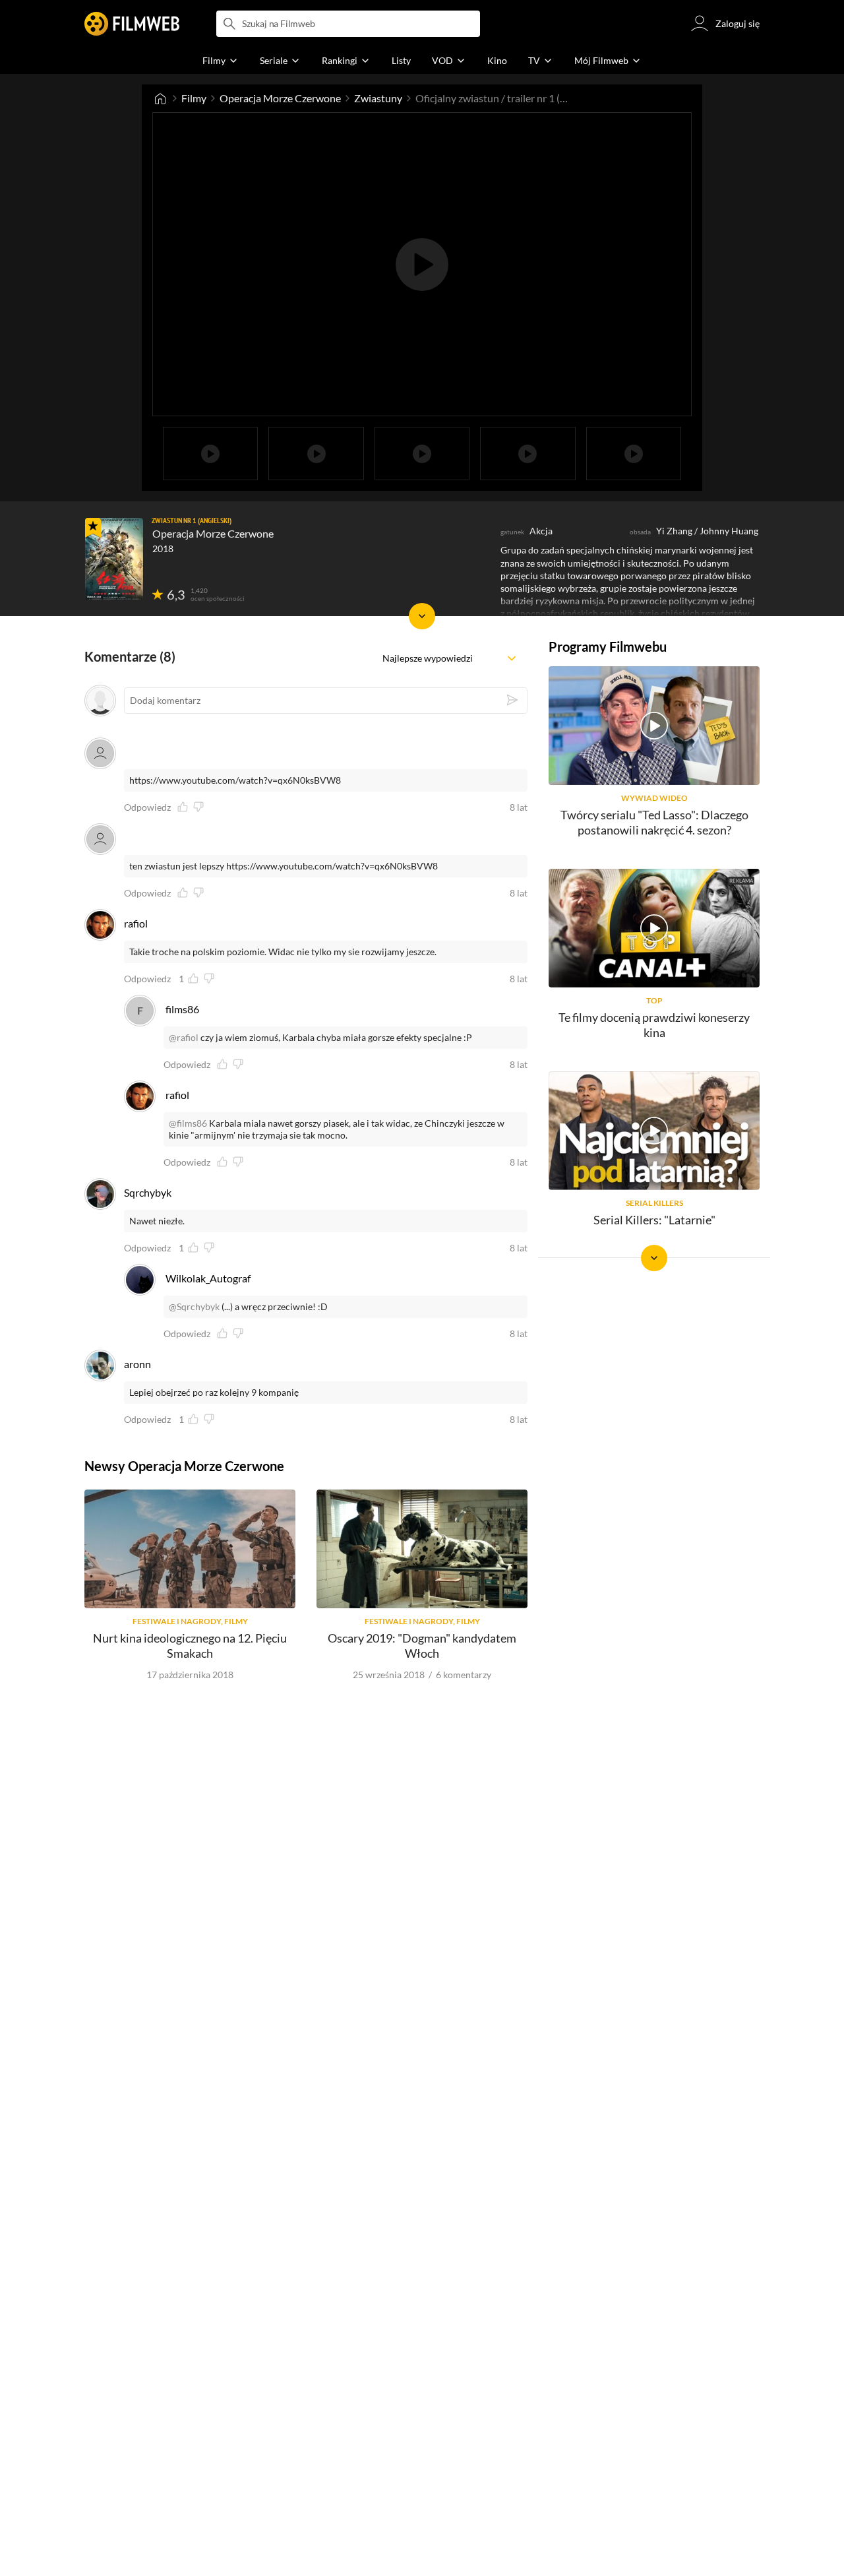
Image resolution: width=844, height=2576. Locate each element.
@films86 (188, 1123)
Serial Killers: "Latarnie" (654, 1220)
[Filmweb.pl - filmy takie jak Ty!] (132, 24)
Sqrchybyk (148, 1192)
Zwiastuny (378, 98)
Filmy (194, 98)
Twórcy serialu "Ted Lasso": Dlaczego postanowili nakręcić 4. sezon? (654, 822)
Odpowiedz (147, 807)
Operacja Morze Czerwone (280, 98)
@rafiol (184, 1037)
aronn (137, 1364)
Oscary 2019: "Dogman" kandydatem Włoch (422, 1646)
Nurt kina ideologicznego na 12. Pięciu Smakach (190, 1646)
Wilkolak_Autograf (208, 1278)
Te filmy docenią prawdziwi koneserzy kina (654, 1025)
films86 (182, 1009)
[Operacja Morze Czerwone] (114, 559)
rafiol (136, 923)
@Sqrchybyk (194, 1306)
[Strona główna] (160, 98)
